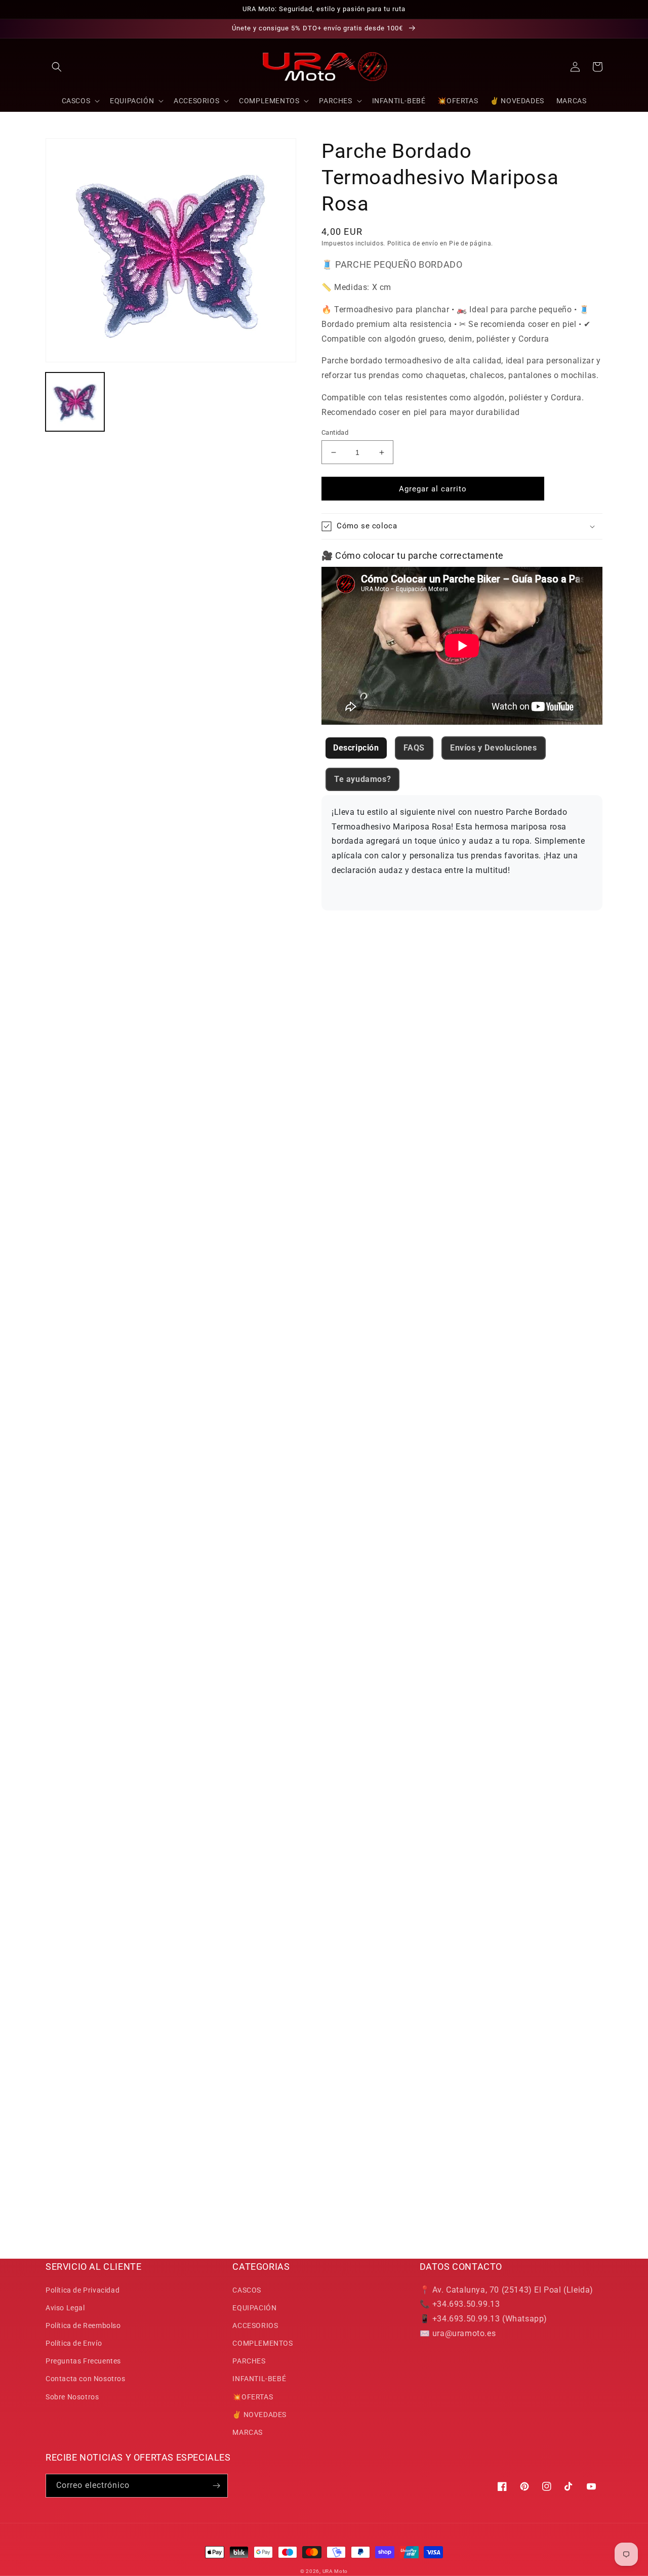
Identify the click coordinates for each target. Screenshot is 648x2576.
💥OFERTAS (253, 2397)
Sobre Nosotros (72, 2397)
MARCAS (248, 2432)
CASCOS (247, 2290)
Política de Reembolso (83, 2325)
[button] (57, 67)
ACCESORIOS (255, 2325)
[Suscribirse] (216, 2486)
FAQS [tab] (414, 748)
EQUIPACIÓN (254, 2308)
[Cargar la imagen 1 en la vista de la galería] (75, 402)
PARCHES (249, 2361)
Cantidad (335, 432)
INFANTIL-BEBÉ (259, 2379)
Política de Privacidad (83, 2290)
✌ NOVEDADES (259, 2415)
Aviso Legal (65, 2308)
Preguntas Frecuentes (83, 2361)
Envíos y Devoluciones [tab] (494, 748)
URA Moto (335, 2571)
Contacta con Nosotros (86, 2379)
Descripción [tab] (356, 748)
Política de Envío (74, 2343)
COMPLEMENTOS (262, 2343)
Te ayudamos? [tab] (362, 779)
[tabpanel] (462, 853)
